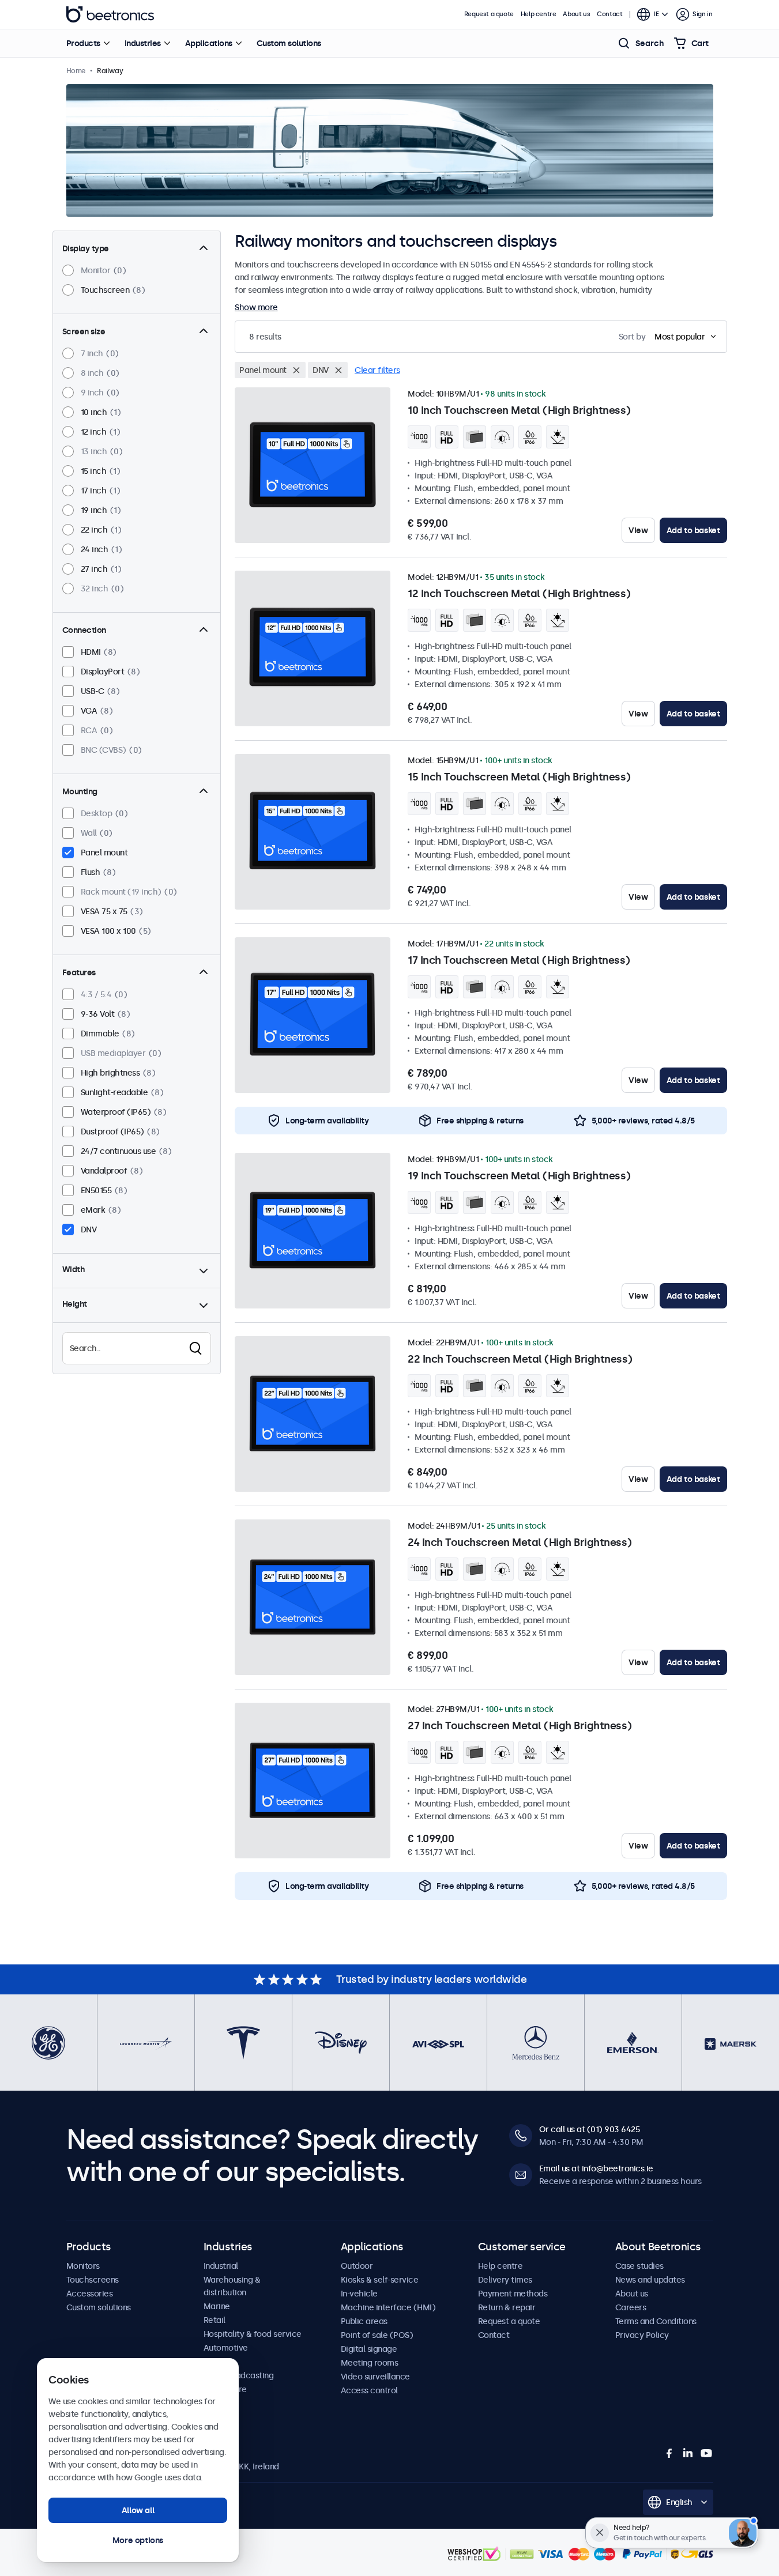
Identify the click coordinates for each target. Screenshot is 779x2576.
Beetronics (110, 14)
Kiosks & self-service (380, 2280)
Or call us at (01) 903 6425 (590, 2129)
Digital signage (369, 2349)
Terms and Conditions (656, 2321)
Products (83, 43)
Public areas (364, 2321)
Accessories (90, 2294)
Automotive (226, 2348)
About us (576, 14)
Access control (369, 2390)
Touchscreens (93, 2280)
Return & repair (507, 2307)
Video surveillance (375, 2377)
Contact (609, 14)
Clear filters (377, 370)
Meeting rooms (370, 2363)
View (638, 530)
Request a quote (489, 14)
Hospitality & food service (253, 2334)
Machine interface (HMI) (388, 2307)
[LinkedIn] (688, 2453)
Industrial (221, 2266)
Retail (214, 2320)
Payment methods (513, 2294)
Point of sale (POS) (377, 2335)
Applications (209, 43)
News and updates (650, 2280)
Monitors (83, 2266)
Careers (631, 2307)
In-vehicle (359, 2294)
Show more (256, 307)
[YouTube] (706, 2453)
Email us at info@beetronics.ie (596, 2168)
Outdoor (357, 2266)
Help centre (539, 14)
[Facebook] (669, 2453)
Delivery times (505, 2280)
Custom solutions (289, 43)
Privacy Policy (642, 2335)
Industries (143, 43)
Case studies (639, 2266)
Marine (217, 2306)
